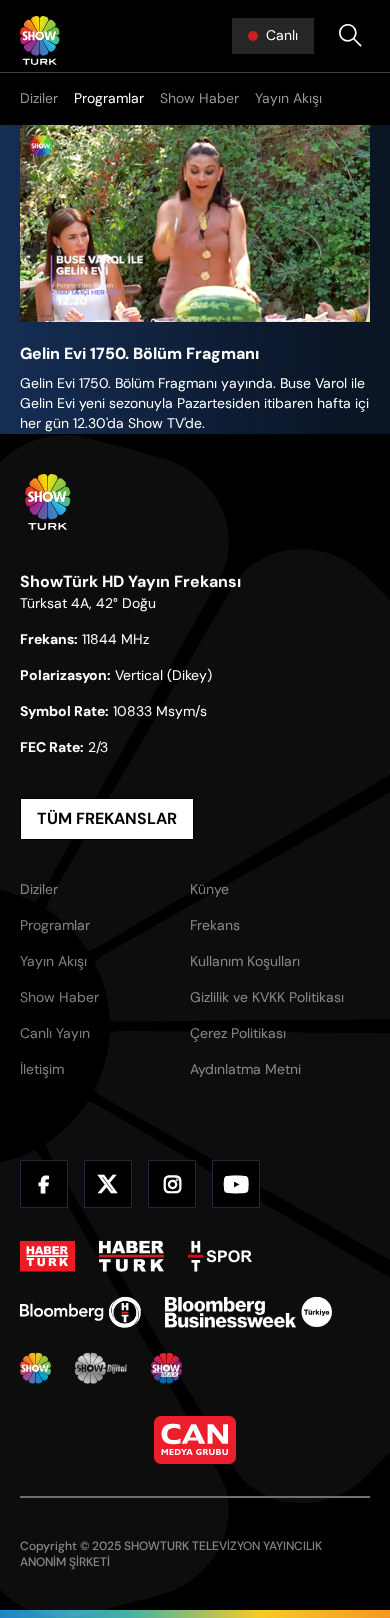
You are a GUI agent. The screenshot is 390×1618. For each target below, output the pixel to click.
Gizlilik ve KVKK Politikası (267, 997)
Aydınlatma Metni (245, 1069)
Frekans (215, 925)
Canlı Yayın (55, 1033)
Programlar (109, 98)
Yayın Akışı (288, 98)
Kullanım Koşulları (245, 961)
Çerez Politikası (238, 1033)
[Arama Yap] (350, 36)
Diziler (39, 98)
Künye (209, 889)
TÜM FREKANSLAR (107, 818)
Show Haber (199, 98)
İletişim (42, 1069)
